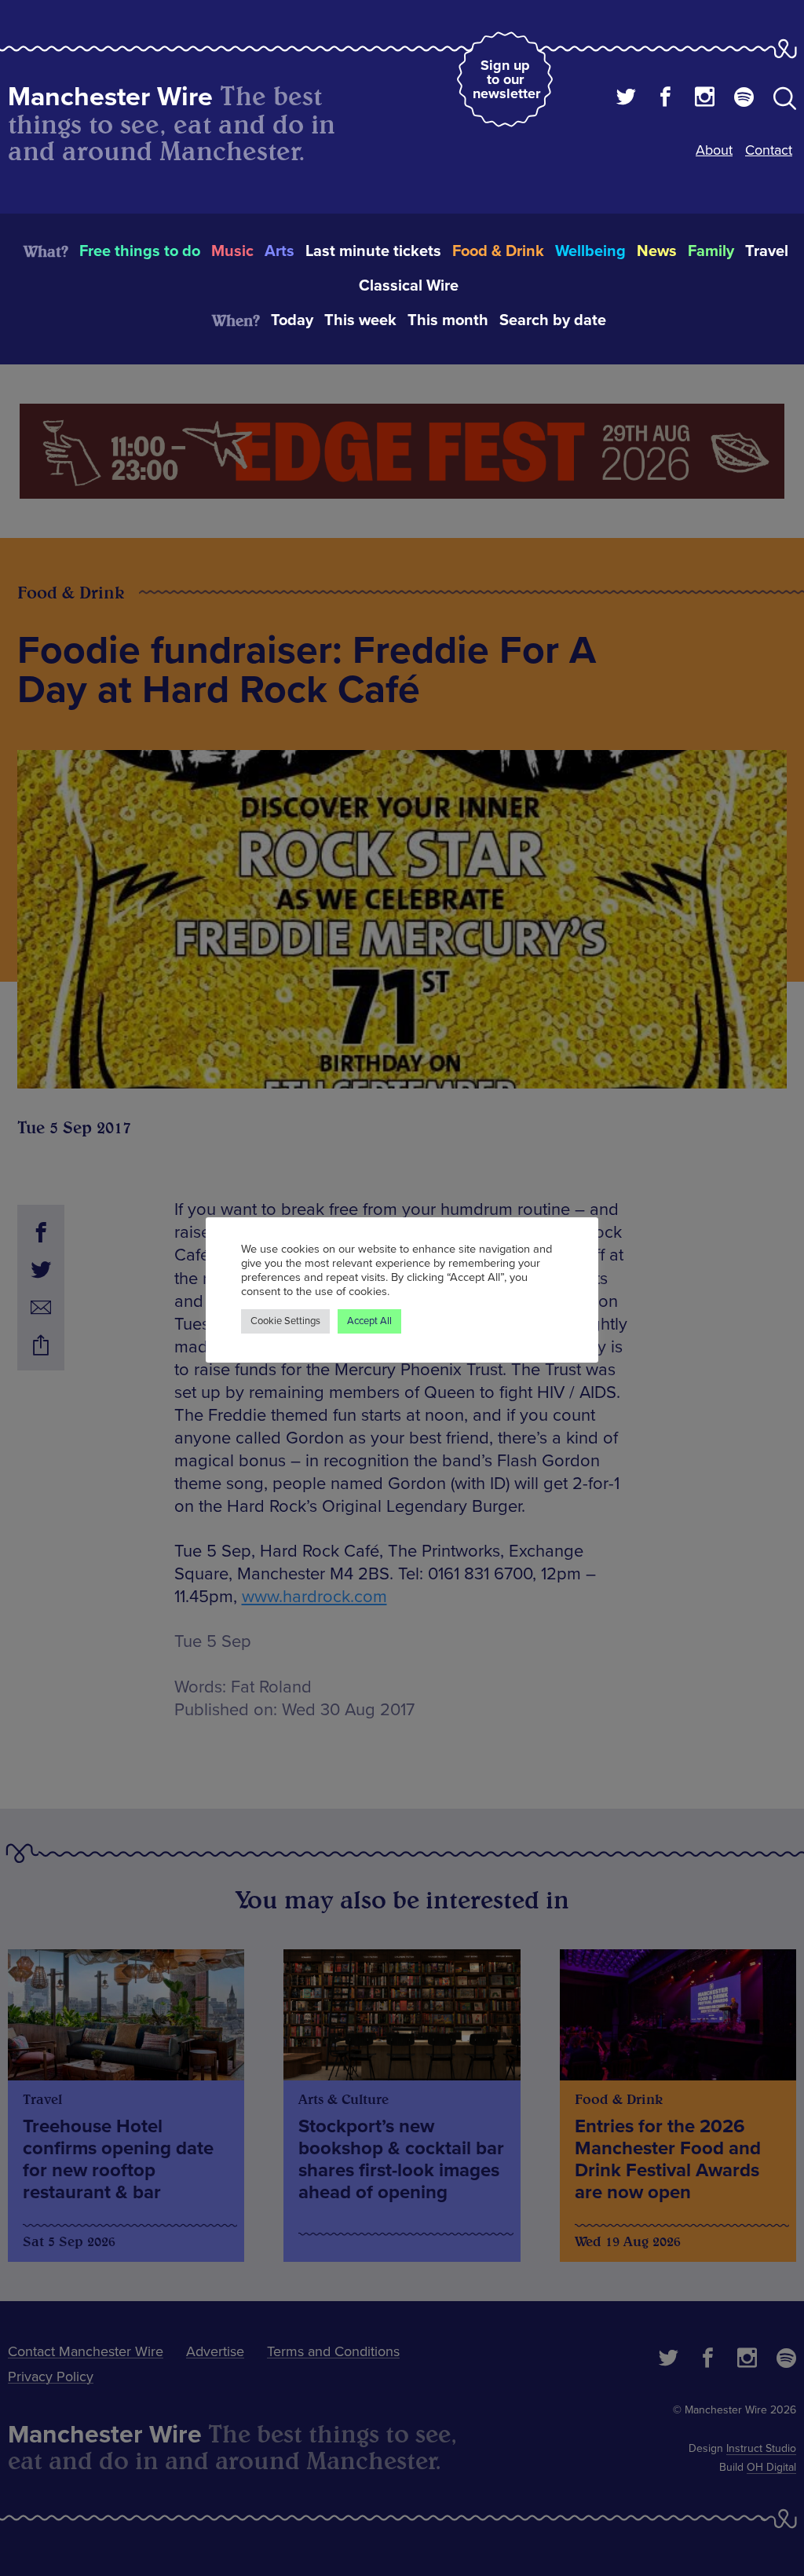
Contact (769, 150)
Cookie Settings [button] (285, 1321)
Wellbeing (590, 251)
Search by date (553, 320)
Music (232, 251)
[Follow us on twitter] (626, 99)
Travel (767, 251)
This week (360, 320)
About (714, 150)
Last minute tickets (373, 251)
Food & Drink (498, 251)
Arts (280, 251)
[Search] (785, 101)
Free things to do (140, 251)
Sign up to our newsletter (506, 79)
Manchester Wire (110, 97)
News (657, 251)
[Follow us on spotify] (744, 99)
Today (292, 320)
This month (448, 320)
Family (711, 251)
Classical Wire (409, 286)
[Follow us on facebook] (665, 99)
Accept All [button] (369, 1321)
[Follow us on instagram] (705, 99)
